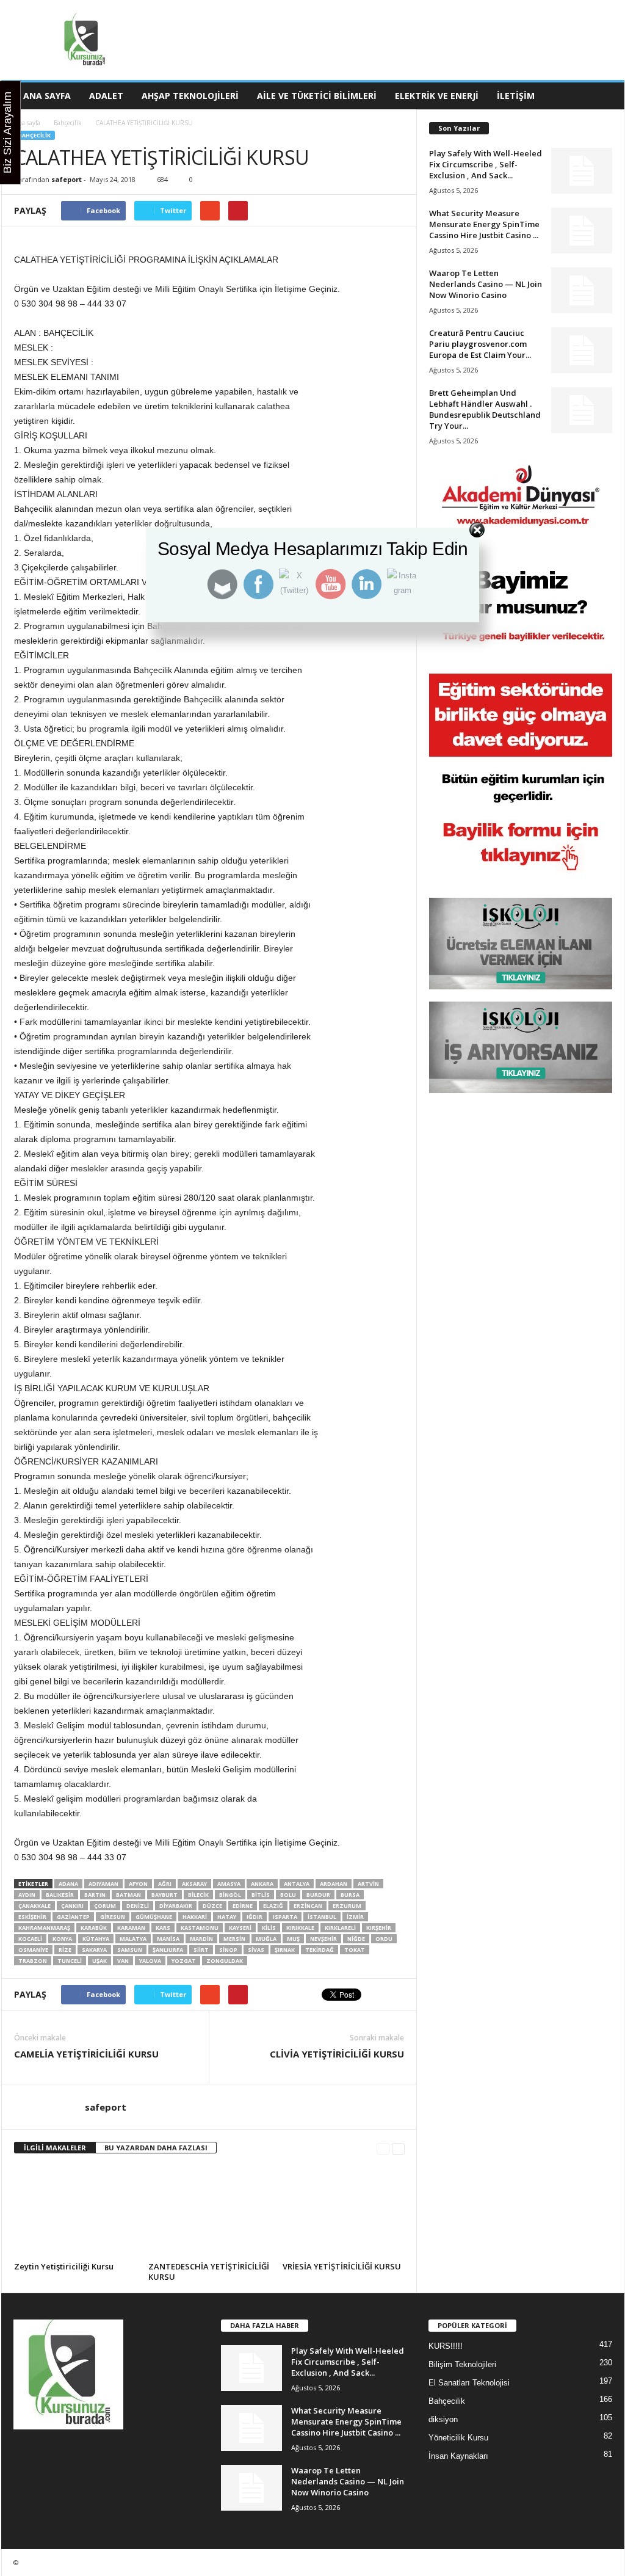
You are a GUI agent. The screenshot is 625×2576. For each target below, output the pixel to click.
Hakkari (195, 1917)
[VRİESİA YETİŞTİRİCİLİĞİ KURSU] (344, 2212)
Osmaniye (33, 1950)
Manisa (168, 1939)
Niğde (356, 1939)
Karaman (131, 1928)
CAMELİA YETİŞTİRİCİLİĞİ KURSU (86, 2054)
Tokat (355, 1950)
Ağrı (165, 1884)
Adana (68, 1884)
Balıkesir (60, 1895)
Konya (62, 1939)
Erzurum (347, 1906)
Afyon (138, 1884)
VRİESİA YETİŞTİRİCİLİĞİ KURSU (342, 2266)
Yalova (150, 1961)
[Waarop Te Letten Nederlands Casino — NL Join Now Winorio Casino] (582, 290)
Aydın (27, 1895)
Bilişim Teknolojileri (462, 2364)
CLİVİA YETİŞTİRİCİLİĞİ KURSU (337, 2054)
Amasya (229, 1884)
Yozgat (184, 1961)
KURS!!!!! (446, 2346)
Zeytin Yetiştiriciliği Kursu (64, 2266)
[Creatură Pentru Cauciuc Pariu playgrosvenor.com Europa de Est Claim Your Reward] (582, 350)
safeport (67, 179)
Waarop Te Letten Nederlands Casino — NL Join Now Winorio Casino (486, 284)
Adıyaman (103, 1884)
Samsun (130, 1950)
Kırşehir (379, 1928)
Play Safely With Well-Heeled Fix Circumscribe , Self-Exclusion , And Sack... (486, 164)
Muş (293, 1939)
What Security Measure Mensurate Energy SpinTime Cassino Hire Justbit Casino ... (484, 224)
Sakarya (94, 1950)
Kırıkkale (300, 1928)
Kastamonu (200, 1928)
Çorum (105, 1906)
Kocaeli (30, 1939)
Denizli (138, 1906)
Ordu (384, 1939)
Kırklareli (340, 1928)
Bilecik (198, 1895)
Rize (65, 1950)
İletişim (516, 96)
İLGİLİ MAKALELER (55, 2148)
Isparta (285, 1917)
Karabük (94, 1928)
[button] (606, 96)
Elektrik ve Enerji (437, 96)
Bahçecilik (68, 123)
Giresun (113, 1917)
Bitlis (261, 1895)
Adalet (106, 96)
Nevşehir (323, 1939)
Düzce (212, 1906)
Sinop (228, 1950)
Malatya (133, 1939)
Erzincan (308, 1906)
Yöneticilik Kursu (458, 2438)
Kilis (269, 1928)
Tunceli (70, 1961)
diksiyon (443, 2419)
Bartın (95, 1895)
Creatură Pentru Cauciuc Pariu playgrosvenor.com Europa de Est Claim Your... (480, 344)
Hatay (227, 1917)
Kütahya (96, 1939)
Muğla (266, 1939)
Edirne (243, 1906)
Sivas (256, 1950)
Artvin (368, 1884)
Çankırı (72, 1906)
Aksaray (194, 1884)
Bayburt (164, 1895)
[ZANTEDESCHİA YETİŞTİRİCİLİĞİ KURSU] (209, 2212)
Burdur (318, 1895)
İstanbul (322, 1917)
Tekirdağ (320, 1950)
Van (123, 1961)
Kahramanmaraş (44, 1928)
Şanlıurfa (168, 1950)
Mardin (201, 1939)
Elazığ (273, 1906)
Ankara (262, 1884)
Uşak (99, 1961)
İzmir (355, 1917)
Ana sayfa (27, 123)
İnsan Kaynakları (458, 2456)
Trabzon (33, 1961)
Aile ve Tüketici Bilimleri (317, 96)
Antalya (297, 1884)
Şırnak (285, 1950)
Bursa (350, 1895)
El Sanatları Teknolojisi (469, 2383)
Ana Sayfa (47, 96)
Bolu (288, 1895)
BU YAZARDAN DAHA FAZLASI (156, 2148)
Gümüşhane (154, 1917)
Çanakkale (34, 1906)
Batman (128, 1895)
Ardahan (334, 1884)
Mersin (234, 1939)
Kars (163, 1928)
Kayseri (240, 1928)
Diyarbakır (176, 1906)
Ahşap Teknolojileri (190, 96)
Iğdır (255, 1917)
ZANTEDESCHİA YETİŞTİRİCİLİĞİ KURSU (209, 2272)
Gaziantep (73, 1917)
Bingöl (230, 1895)
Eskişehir (32, 1917)
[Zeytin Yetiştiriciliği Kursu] (75, 2212)
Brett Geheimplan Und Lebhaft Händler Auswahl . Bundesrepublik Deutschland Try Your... (485, 409)
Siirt (201, 1950)
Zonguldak (225, 1961)
